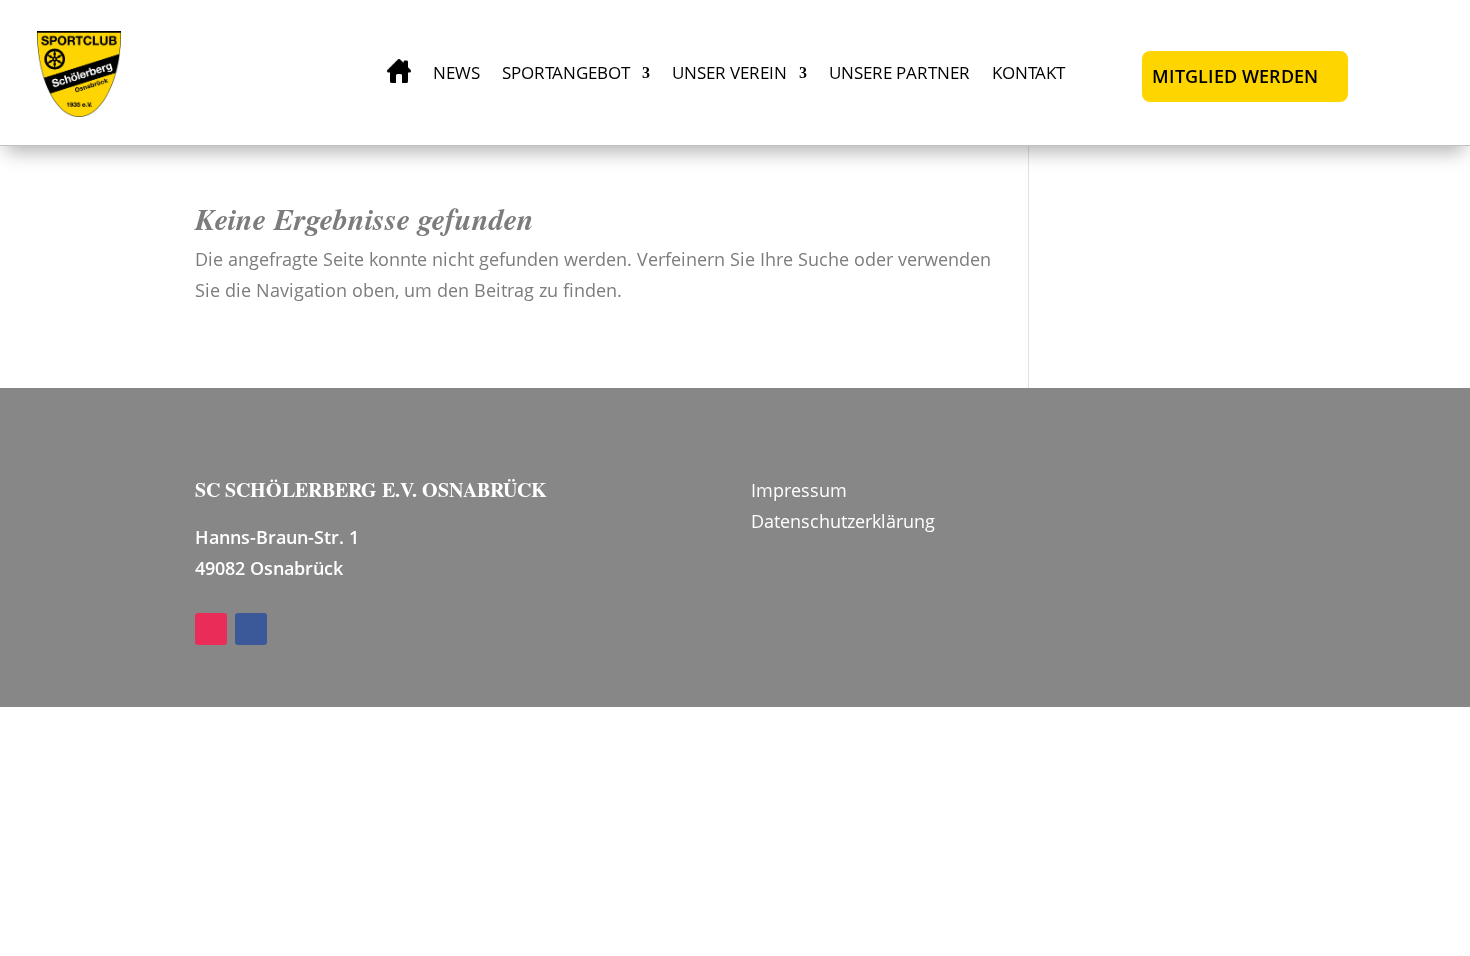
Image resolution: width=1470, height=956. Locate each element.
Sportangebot (566, 72)
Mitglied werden (1235, 76)
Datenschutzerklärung (843, 521)
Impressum (799, 490)
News (456, 72)
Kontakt (1028, 72)
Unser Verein (729, 72)
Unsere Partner (899, 72)
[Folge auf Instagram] (211, 629)
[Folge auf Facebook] (251, 629)
